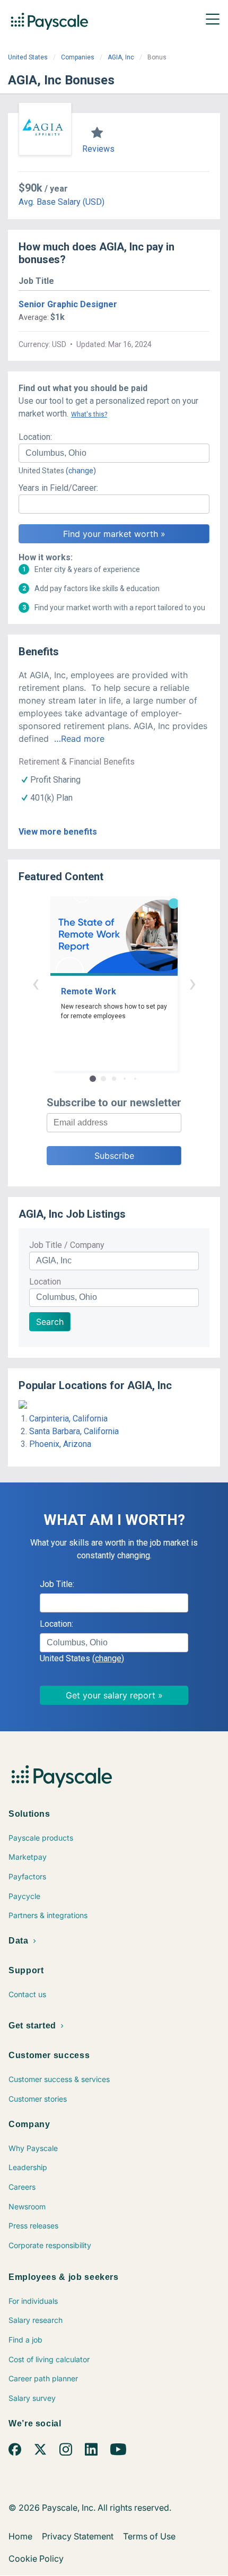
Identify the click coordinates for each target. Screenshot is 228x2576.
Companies (78, 57)
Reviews (98, 149)
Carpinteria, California (68, 1419)
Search (50, 1322)
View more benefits (58, 832)
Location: (35, 437)
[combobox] (114, 453)
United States (28, 57)
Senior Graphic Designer (68, 304)
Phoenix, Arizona (60, 1444)
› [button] (192, 983)
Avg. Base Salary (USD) (62, 202)
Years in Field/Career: (58, 488)
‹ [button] (36, 983)
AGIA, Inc (121, 57)
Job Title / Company (67, 1245)
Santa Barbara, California (74, 1431)
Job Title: (57, 1584)
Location (45, 1282)
